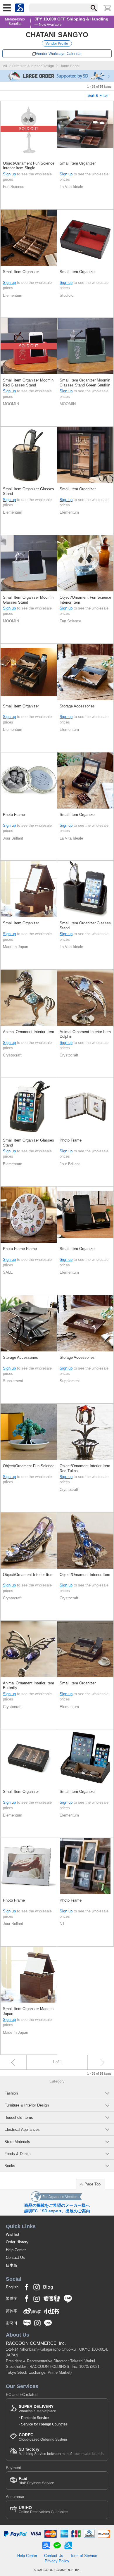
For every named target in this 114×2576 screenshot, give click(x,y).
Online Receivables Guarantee (43, 2510)
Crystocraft (12, 1055)
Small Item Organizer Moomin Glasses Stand (28, 600)
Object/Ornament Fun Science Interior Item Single (29, 166)
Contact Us (15, 2258)
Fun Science (14, 187)
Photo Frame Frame (20, 1249)
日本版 (12, 2265)
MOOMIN (11, 404)
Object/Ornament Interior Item (28, 1575)
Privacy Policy (57, 2561)
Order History (17, 2242)
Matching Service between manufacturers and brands (61, 2451)
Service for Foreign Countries (44, 2424)
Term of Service (84, 2556)
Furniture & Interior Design (33, 66)
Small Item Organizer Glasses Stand (28, 491)
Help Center (16, 2250)
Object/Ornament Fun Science (29, 1466)
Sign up (9, 174)
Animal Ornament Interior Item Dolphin (85, 1034)
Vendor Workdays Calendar (59, 54)
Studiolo (66, 295)
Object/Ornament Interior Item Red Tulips (85, 1468)
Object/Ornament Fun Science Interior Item (85, 600)
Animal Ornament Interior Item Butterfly (28, 1685)
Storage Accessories (77, 706)
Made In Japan (15, 947)
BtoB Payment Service (36, 2481)
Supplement (13, 1381)
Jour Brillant (13, 838)
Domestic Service (35, 2418)
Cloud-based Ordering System (43, 2437)
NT (62, 1924)
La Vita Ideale (71, 187)
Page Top (93, 2184)
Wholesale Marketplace (37, 2409)
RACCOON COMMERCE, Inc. (36, 2343)
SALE (8, 1272)
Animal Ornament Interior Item (28, 1032)
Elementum (13, 295)
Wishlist (13, 2234)
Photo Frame (14, 815)
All (5, 66)
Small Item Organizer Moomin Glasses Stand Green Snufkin (85, 383)
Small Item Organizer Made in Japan (28, 2011)
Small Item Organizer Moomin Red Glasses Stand (28, 383)
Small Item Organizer (78, 163)
